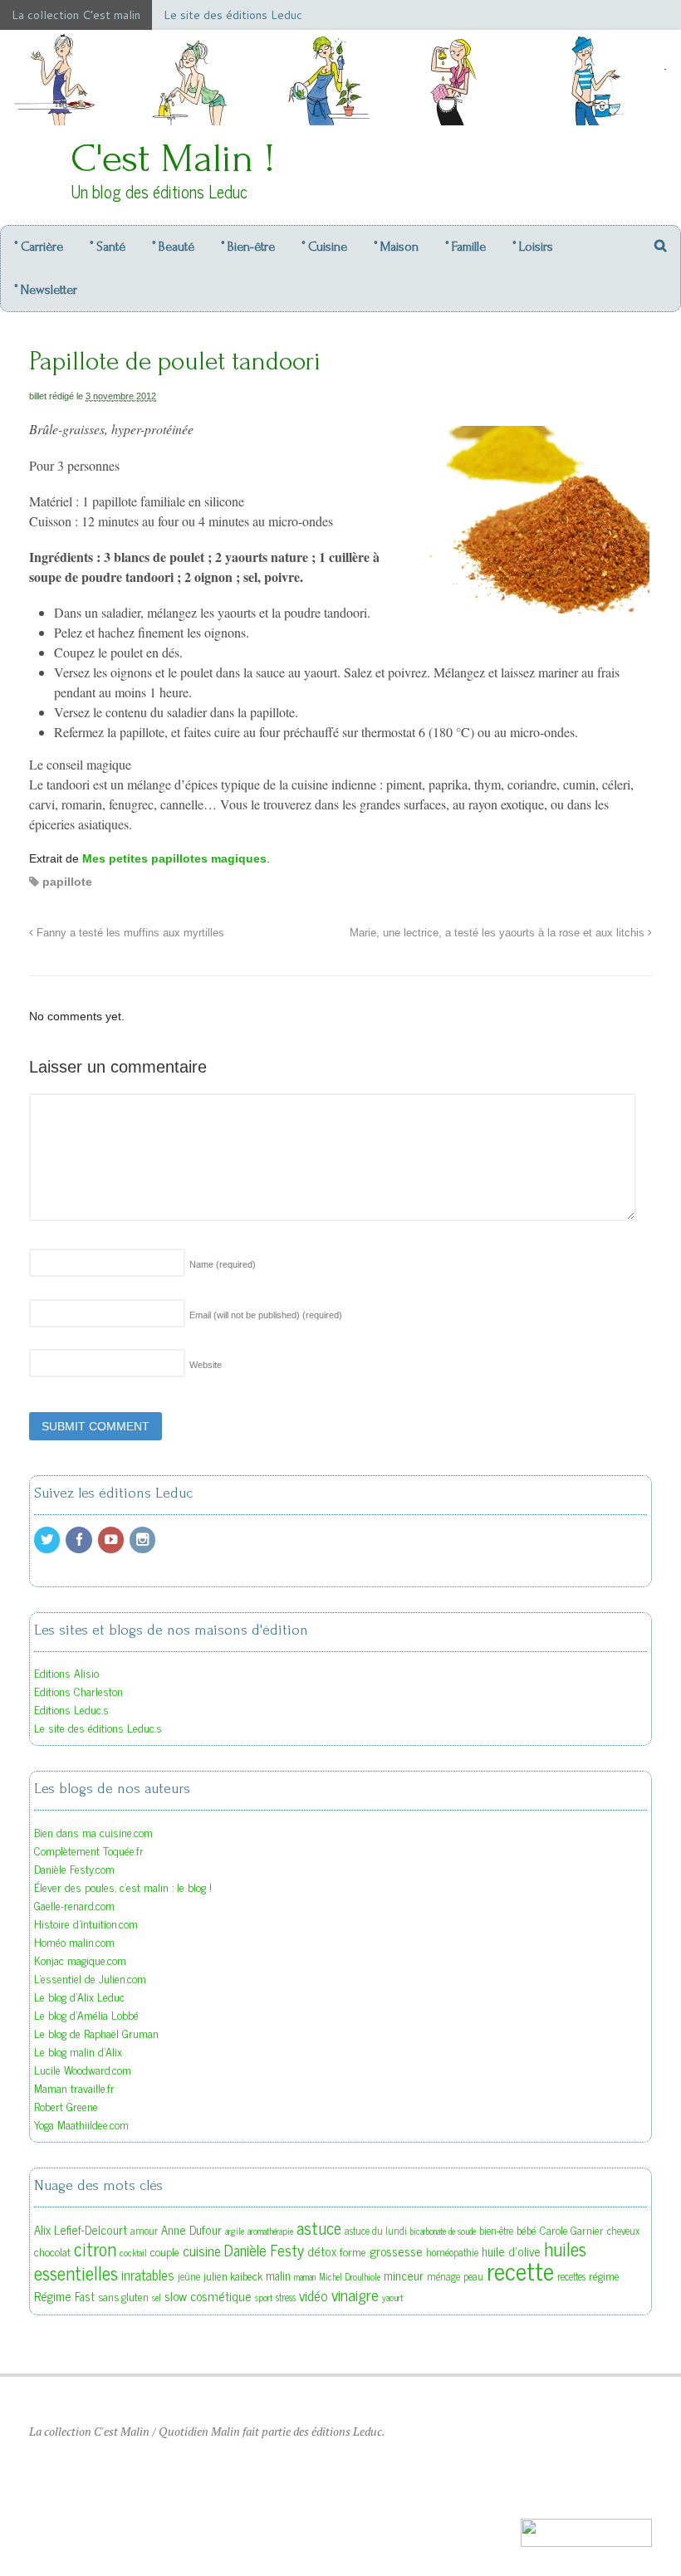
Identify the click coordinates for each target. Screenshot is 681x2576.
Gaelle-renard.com (74, 1905)
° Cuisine (324, 247)
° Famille (465, 247)
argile (235, 2231)
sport (264, 2297)
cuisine (202, 2250)
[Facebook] (80, 1540)
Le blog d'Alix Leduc (79, 1996)
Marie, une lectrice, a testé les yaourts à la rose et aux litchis (499, 933)
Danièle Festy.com (74, 1868)
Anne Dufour (191, 2229)
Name (223, 1264)
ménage (443, 2276)
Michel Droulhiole (350, 2277)
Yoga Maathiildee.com (81, 2124)
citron (95, 2249)
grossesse (396, 2251)
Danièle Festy (264, 2250)
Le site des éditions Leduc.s (98, 1727)
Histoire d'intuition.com (86, 1923)
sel (157, 2297)
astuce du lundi (376, 2231)
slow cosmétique (208, 2295)
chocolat (52, 2251)
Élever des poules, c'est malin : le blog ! (123, 1887)
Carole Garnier (572, 2230)
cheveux (623, 2231)
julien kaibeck (233, 2275)
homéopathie (452, 2252)
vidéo (314, 2295)
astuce (319, 2227)
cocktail (133, 2253)
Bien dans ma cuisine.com (93, 1832)
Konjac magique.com (80, 1960)
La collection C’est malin (76, 15)
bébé (527, 2230)
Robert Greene (66, 2106)
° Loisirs (533, 247)
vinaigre (355, 2294)
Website (206, 1365)
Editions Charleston (78, 1691)
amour (144, 2231)
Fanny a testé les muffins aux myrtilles (129, 933)
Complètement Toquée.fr (89, 1850)
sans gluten (123, 2296)
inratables (148, 2275)
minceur (404, 2275)
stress (286, 2297)
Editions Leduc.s (71, 1709)
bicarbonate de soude (443, 2231)
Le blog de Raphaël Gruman (96, 2033)
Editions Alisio (66, 1672)
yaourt (392, 2297)
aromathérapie (270, 2231)
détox (322, 2251)
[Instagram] (144, 1540)
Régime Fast (64, 2296)
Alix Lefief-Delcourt (81, 2229)
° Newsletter (46, 290)
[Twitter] (48, 1540)
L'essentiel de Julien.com (90, 1978)
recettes (571, 2276)
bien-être (496, 2231)
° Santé (108, 247)
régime (604, 2275)
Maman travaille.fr (74, 2087)
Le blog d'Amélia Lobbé (86, 2014)
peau (473, 2276)
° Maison (396, 247)
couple (165, 2251)
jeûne (189, 2276)
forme (353, 2251)
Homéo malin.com (74, 1941)
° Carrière (39, 247)
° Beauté (173, 247)
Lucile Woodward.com (83, 2069)
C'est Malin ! (173, 158)
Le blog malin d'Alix (78, 2051)
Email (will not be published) (266, 1315)
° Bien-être (248, 247)
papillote (67, 882)
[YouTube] (112, 1540)
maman (305, 2277)
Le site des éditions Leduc (233, 15)
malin (278, 2275)
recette (520, 2270)
